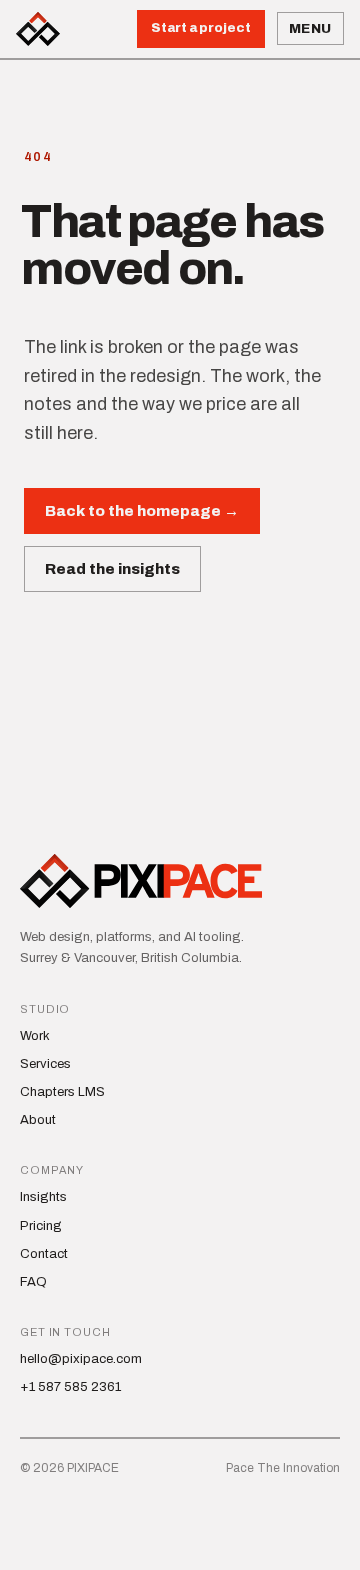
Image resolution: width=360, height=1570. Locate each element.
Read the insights (112, 569)
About (38, 1120)
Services (45, 1064)
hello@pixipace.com (81, 1359)
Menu (310, 28)
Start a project (201, 28)
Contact (44, 1254)
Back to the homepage (142, 511)
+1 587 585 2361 (70, 1387)
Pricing (41, 1226)
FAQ (33, 1282)
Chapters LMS (62, 1092)
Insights (43, 1197)
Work (35, 1036)
